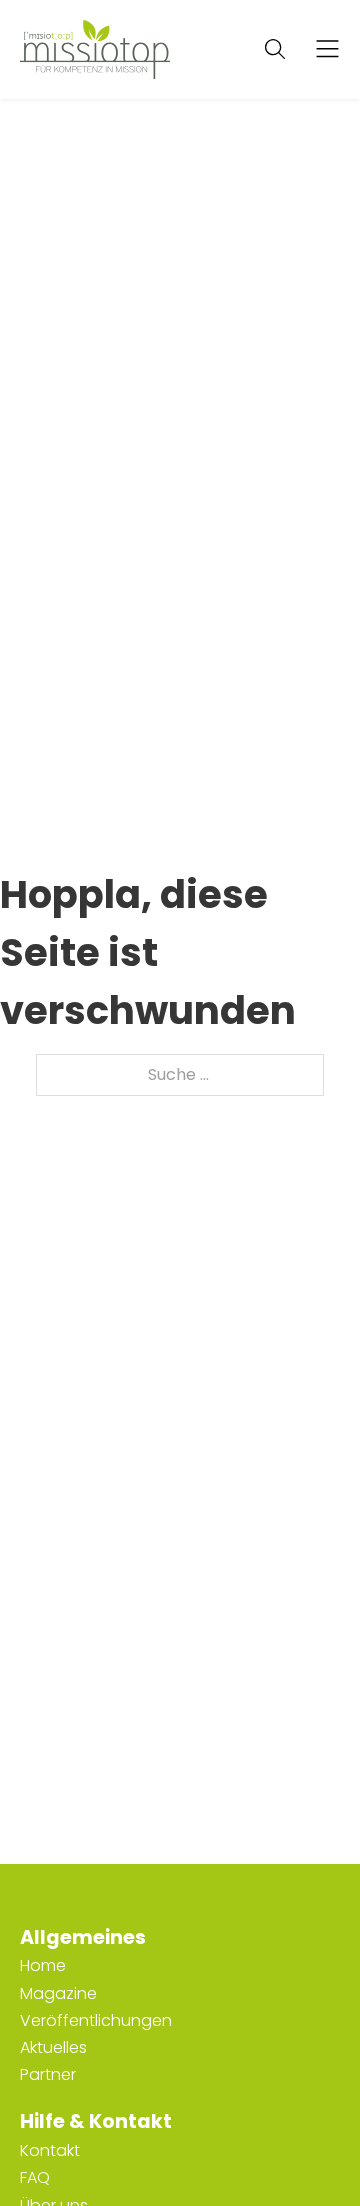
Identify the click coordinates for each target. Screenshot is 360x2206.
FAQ (35, 2177)
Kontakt (50, 2150)
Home (43, 1965)
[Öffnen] (327, 49)
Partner (48, 2074)
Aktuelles (53, 2047)
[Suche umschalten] (275, 49)
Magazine (58, 1993)
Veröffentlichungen (96, 2020)
